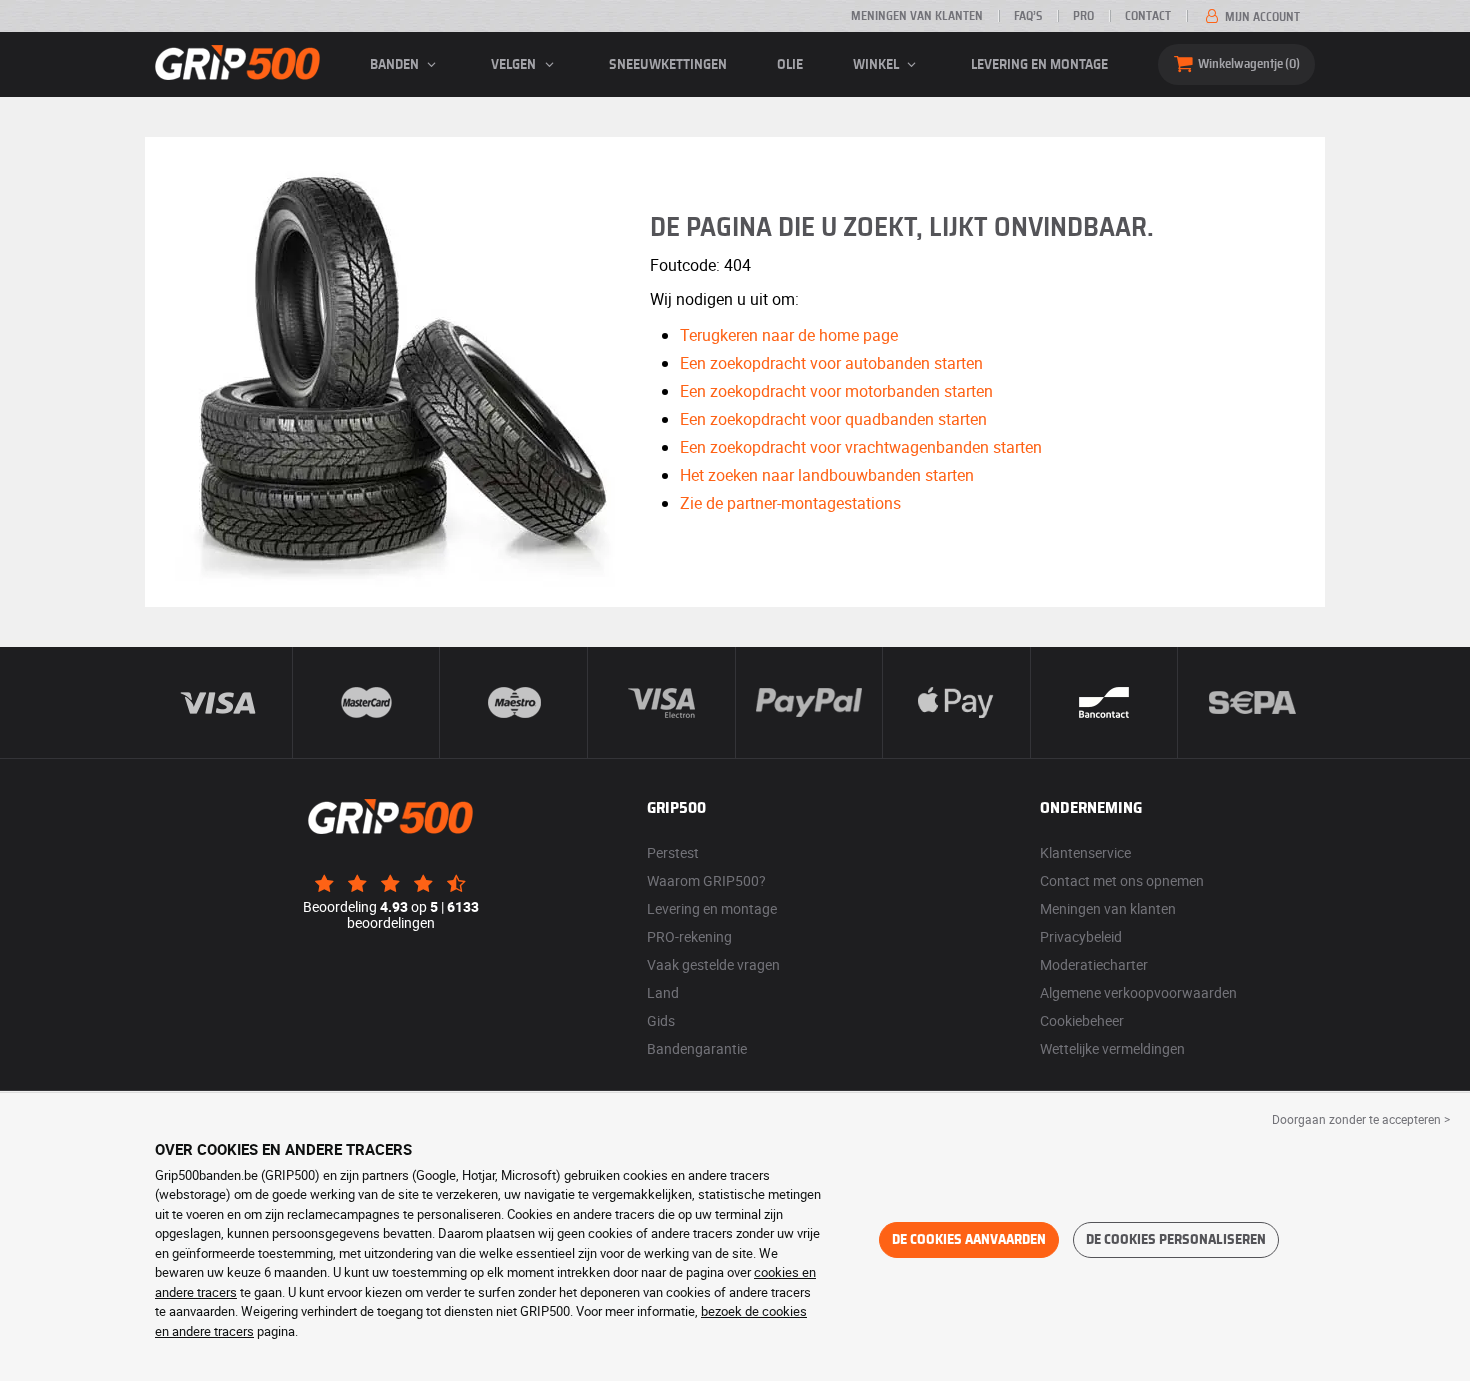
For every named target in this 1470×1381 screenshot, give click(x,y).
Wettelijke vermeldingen (1112, 1048)
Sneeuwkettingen (668, 65)
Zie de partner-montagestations (790, 503)
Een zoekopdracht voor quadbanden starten (833, 419)
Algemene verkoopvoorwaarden (1138, 992)
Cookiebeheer (1082, 1020)
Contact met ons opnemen (1122, 880)
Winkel (877, 65)
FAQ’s (1028, 16)
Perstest (673, 852)
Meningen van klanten (917, 16)
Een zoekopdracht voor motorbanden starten (836, 391)
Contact (1148, 16)
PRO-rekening (689, 936)
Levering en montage (1039, 65)
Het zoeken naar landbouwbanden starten (827, 475)
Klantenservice (1085, 852)
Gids (661, 1020)
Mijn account (1261, 17)
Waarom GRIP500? (706, 880)
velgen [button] (515, 65)
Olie (790, 65)
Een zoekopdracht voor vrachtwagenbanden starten (861, 447)
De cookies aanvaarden (969, 1240)
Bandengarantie (697, 1048)
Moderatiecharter (1094, 964)
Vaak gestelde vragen (713, 964)
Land (663, 992)
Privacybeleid (1081, 936)
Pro (1083, 16)
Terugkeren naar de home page (789, 335)
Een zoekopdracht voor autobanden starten (831, 363)
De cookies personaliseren (1176, 1240)
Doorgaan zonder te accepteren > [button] (1361, 1119)
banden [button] (396, 65)
